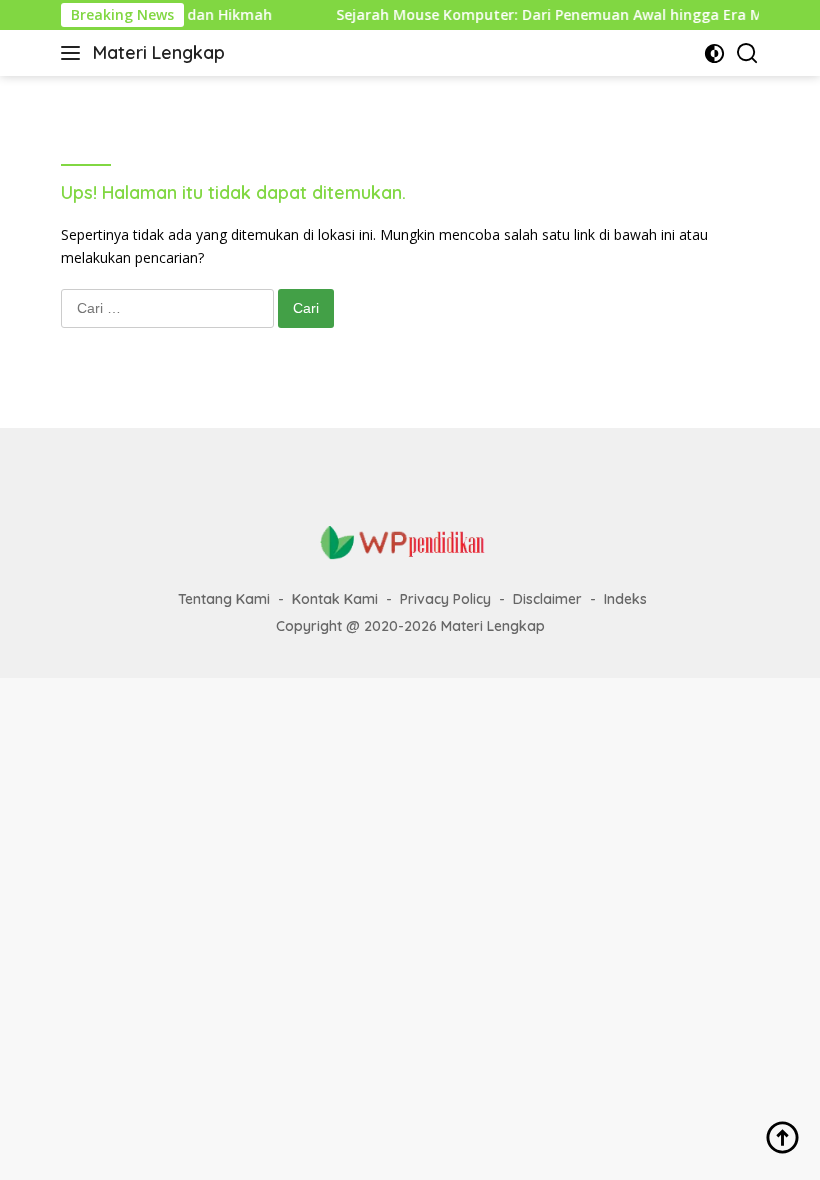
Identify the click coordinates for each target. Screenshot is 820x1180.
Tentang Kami (224, 599)
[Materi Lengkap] (410, 541)
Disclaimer (547, 599)
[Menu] (74, 53)
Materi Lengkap (159, 52)
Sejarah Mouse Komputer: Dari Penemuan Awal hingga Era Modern (556, 15)
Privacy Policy (445, 599)
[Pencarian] (747, 53)
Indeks (625, 599)
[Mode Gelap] (714, 53)
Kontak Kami (335, 599)
